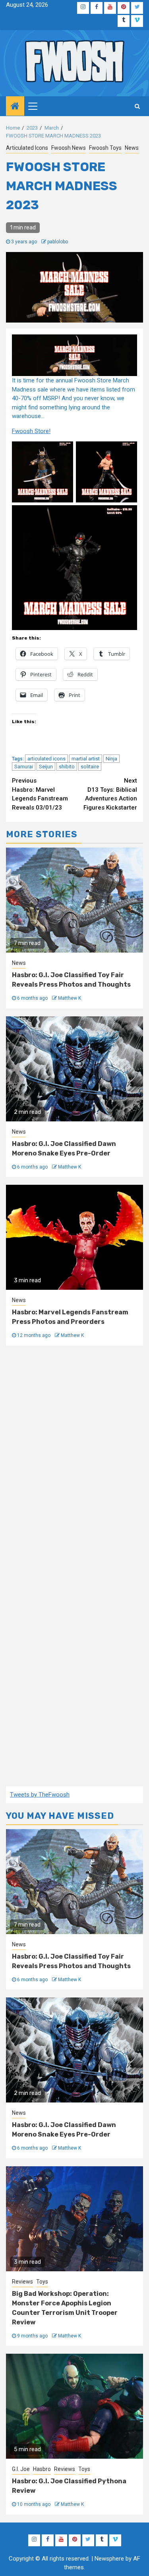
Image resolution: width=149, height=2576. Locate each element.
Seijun (46, 767)
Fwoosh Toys (105, 148)
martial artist (86, 759)
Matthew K (70, 998)
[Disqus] (74, 1461)
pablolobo (58, 242)
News (132, 148)
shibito (67, 767)
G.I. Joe (21, 2469)
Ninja (111, 759)
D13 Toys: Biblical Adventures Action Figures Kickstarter (110, 794)
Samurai (24, 767)
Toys (42, 2282)
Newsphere (109, 2559)
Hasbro (42, 2469)
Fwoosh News (69, 148)
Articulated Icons (27, 148)
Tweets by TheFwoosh (40, 1795)
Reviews (22, 2282)
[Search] (137, 106)
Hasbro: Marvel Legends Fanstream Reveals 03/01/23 (40, 794)
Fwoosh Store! (31, 431)
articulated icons (46, 759)
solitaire (90, 767)
